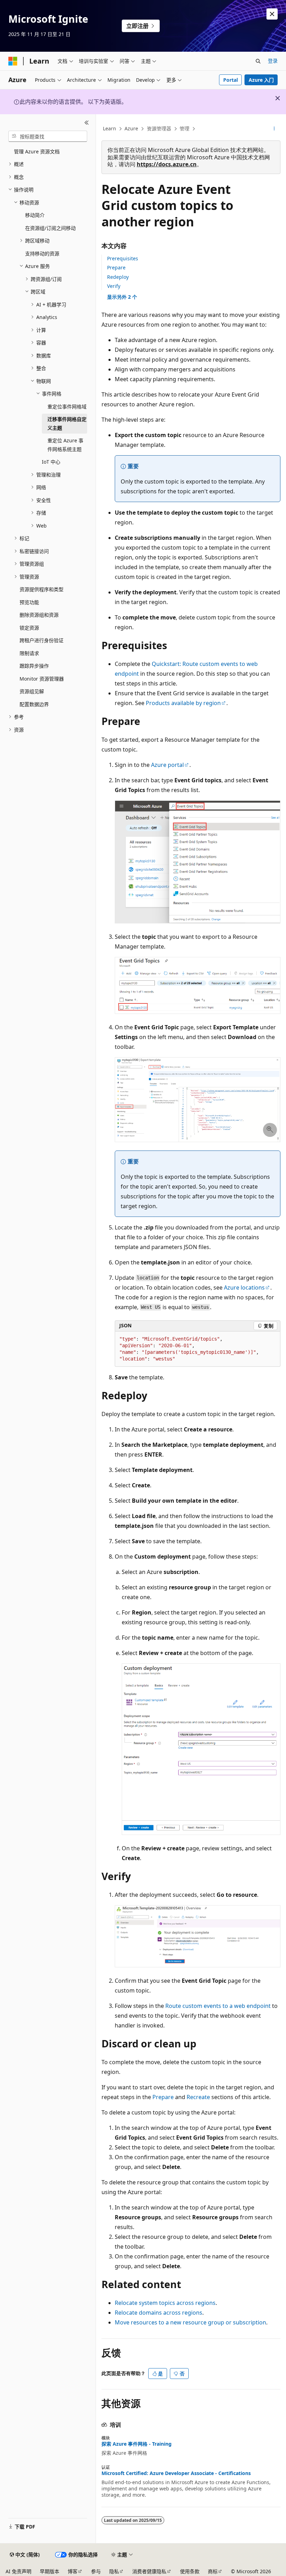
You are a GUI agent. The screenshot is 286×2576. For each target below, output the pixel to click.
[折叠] (87, 123)
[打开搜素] (258, 61)
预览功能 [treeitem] (29, 602)
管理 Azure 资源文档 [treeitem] (37, 151)
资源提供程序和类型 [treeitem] (42, 589)
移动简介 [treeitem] (35, 215)
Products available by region (183, 703)
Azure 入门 (261, 80)
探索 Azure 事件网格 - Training (137, 2444)
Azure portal (167, 765)
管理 (185, 128)
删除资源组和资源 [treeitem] (39, 615)
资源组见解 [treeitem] (32, 691)
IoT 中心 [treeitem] (51, 462)
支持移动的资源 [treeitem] (42, 253)
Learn (110, 128)
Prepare (116, 267)
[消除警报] (272, 14)
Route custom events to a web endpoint (218, 2006)
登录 (273, 61)
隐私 (114, 2571)
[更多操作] (274, 129)
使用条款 (190, 2571)
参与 (96, 2571)
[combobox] (48, 136)
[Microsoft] (13, 61)
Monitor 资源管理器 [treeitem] (42, 679)
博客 (73, 2571)
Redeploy (118, 277)
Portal (231, 80)
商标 (213, 2571)
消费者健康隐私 (149, 2571)
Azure (131, 128)
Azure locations (244, 1287)
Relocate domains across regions (159, 2313)
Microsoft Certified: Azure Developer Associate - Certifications (176, 2473)
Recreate (198, 2097)
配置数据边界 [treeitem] (34, 704)
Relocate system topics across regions (165, 2303)
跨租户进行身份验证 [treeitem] (42, 640)
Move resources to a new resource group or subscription (190, 2322)
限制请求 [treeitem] (29, 653)
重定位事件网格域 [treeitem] (67, 407)
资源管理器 (159, 128)
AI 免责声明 (18, 2571)
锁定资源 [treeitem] (29, 628)
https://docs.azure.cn (167, 164)
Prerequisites (123, 258)
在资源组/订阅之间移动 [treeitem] (50, 228)
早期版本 (50, 2571)
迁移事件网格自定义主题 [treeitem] (67, 423)
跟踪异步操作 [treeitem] (34, 666)
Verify (114, 286)
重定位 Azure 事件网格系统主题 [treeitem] (65, 445)
